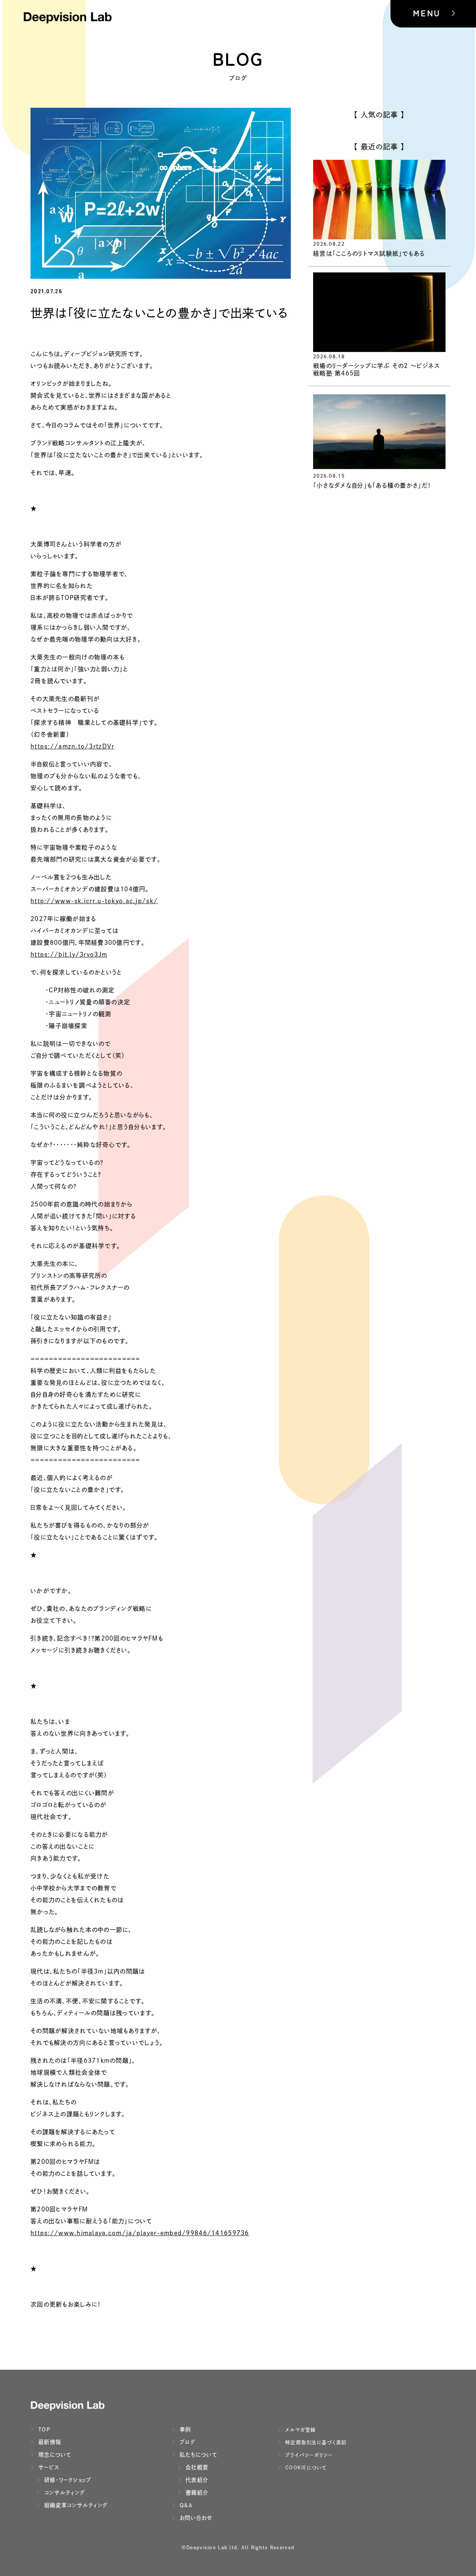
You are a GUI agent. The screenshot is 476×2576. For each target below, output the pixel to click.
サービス (48, 2467)
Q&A (185, 2505)
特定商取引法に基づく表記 (315, 2442)
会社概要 (196, 2467)
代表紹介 (196, 2480)
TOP (43, 2429)
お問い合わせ (195, 2518)
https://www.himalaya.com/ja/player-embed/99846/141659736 (140, 2233)
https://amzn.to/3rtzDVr (72, 746)
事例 (184, 2429)
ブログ (186, 2442)
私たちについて (197, 2455)
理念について (54, 2455)
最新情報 (49, 2442)
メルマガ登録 (300, 2430)
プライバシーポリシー (308, 2455)
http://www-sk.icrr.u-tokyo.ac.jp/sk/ (94, 901)
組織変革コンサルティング (75, 2505)
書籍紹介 (196, 2493)
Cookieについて (305, 2468)
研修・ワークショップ (67, 2480)
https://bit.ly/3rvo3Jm (69, 954)
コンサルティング (64, 2493)
